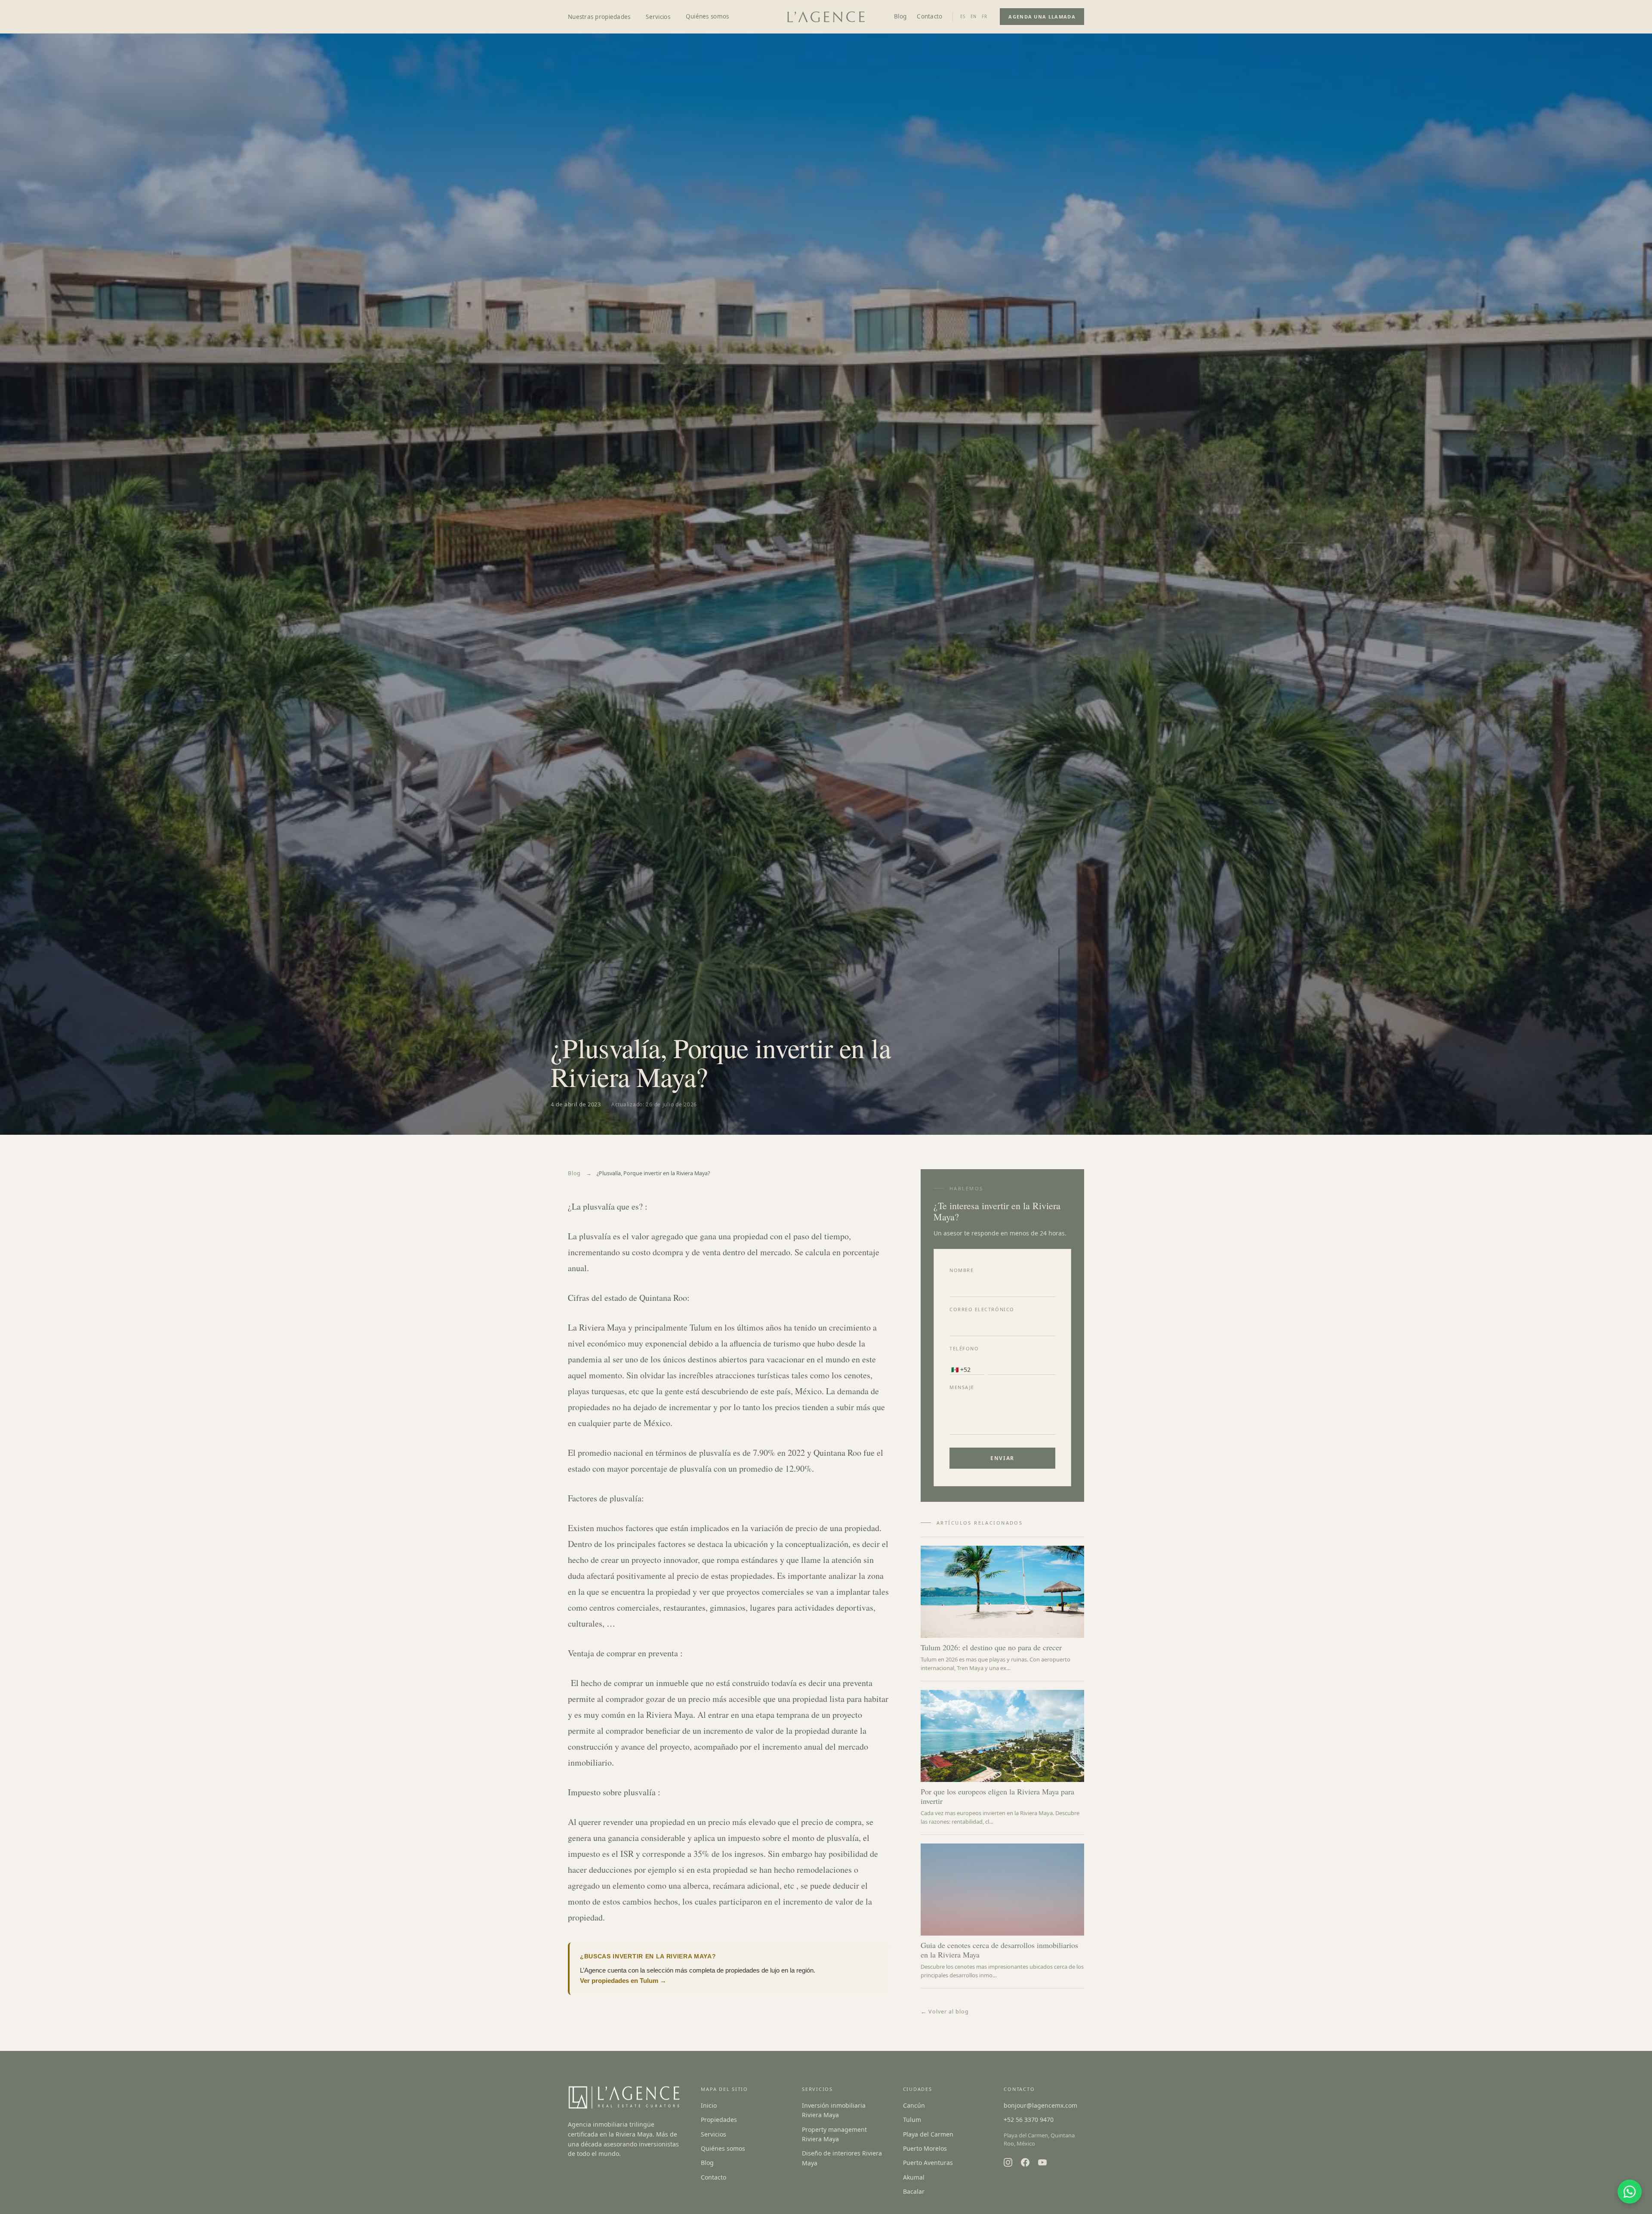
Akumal (914, 2177)
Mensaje (962, 1387)
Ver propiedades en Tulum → (623, 1981)
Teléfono (964, 1348)
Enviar (1002, 1458)
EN (974, 17)
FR (985, 17)
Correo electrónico (982, 1309)
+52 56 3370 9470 (1029, 2120)
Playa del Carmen (928, 2134)
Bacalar (914, 2191)
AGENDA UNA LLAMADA (1042, 17)
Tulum (912, 2120)
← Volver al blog (945, 2012)
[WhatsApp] (1630, 2192)
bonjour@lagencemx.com (1040, 2105)
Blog (900, 16)
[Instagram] (1008, 2162)
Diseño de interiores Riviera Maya (842, 2158)
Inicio (709, 2105)
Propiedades (719, 2120)
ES (963, 17)
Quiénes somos (707, 16)
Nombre (962, 1270)
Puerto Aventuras (928, 2163)
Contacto (929, 16)
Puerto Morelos (925, 2148)
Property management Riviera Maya (834, 2134)
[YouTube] (1042, 2162)
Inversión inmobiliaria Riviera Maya (834, 2110)
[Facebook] (1025, 2162)
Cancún (914, 2105)
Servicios (714, 2134)
